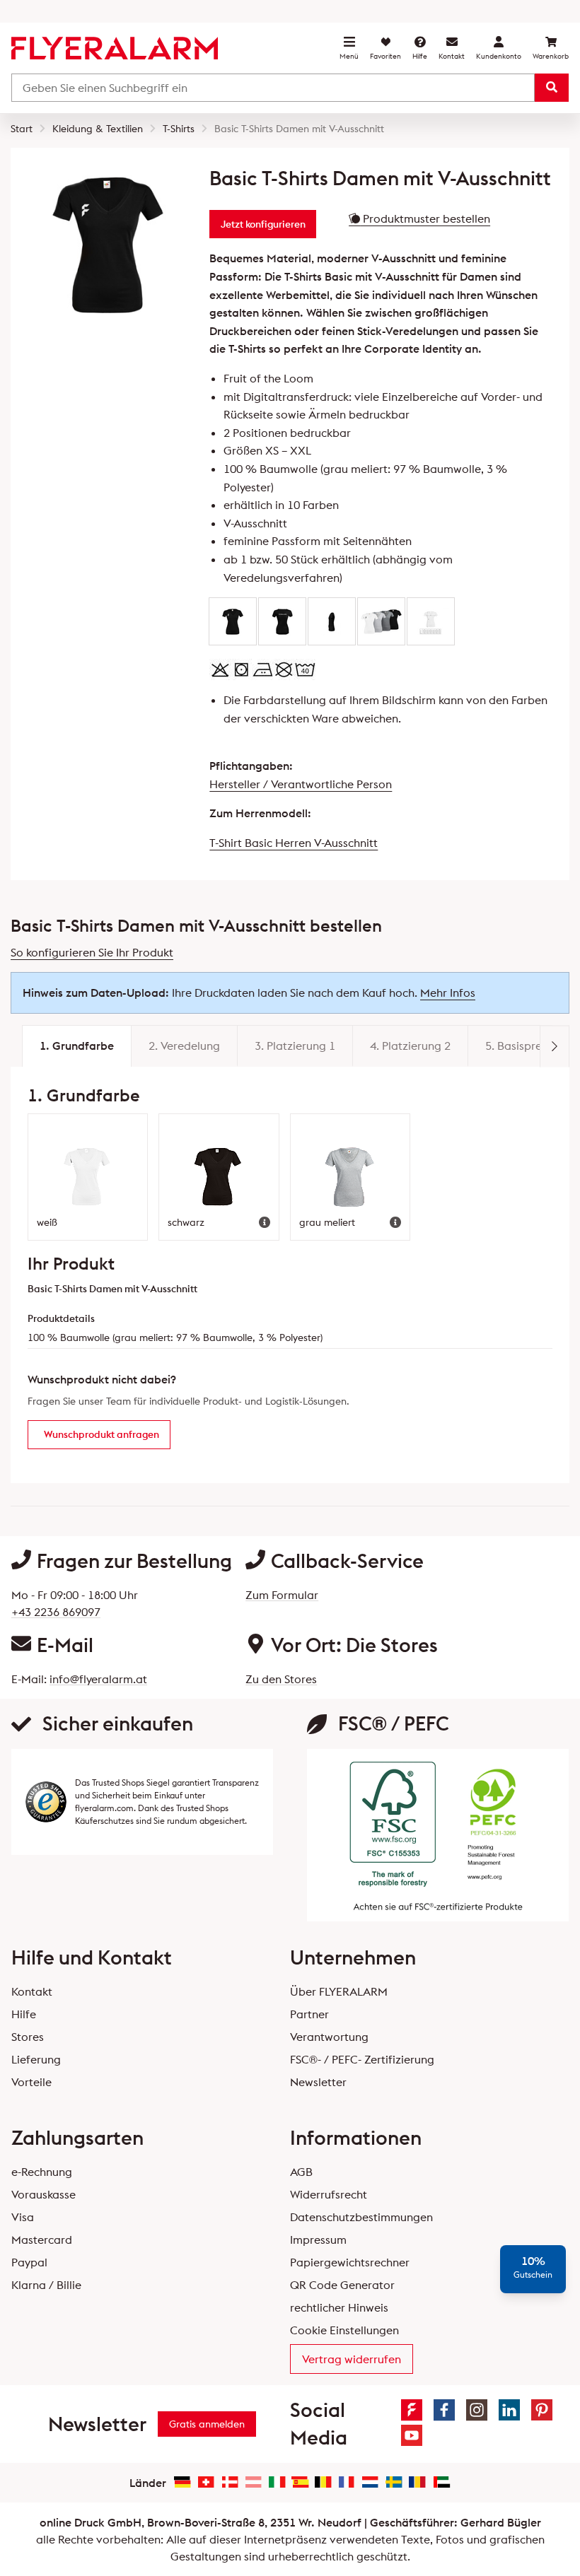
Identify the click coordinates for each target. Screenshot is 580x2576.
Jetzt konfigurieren (263, 224)
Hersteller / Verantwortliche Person (301, 784)
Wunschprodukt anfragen (101, 1434)
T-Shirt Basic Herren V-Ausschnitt (294, 843)
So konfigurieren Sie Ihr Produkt (92, 952)
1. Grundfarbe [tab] (77, 1046)
